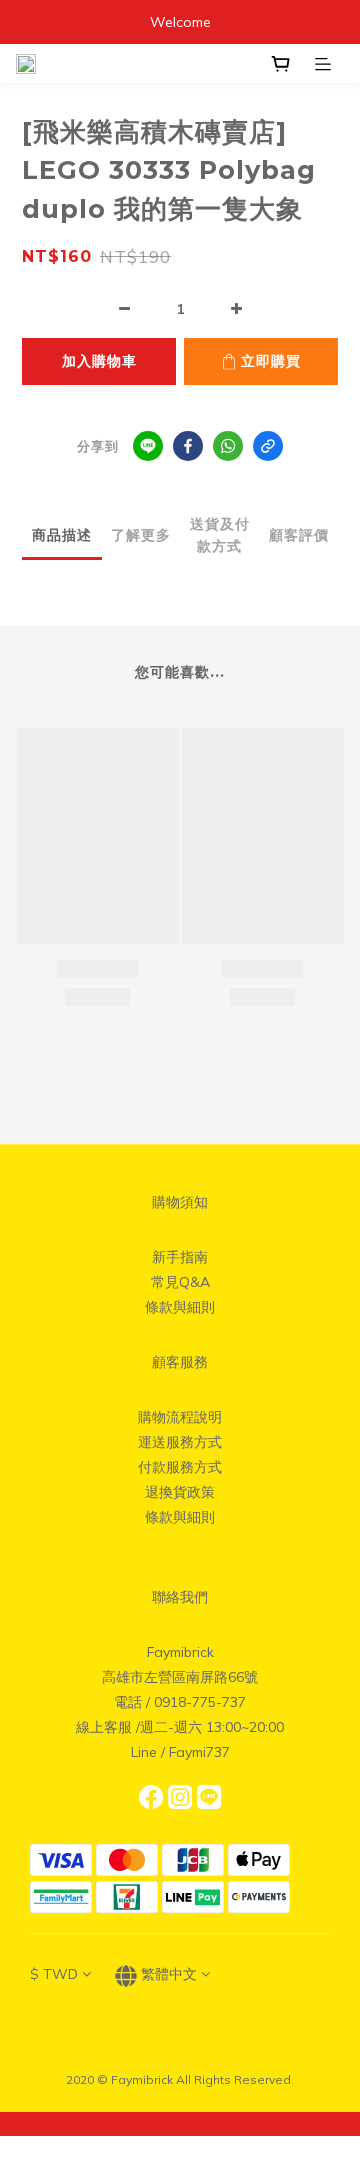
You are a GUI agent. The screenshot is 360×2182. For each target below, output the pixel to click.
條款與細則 (180, 1307)
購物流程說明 (180, 1417)
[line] (148, 446)
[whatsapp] (228, 446)
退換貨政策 (180, 1492)
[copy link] (268, 446)
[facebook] (188, 446)
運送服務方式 (180, 1442)
